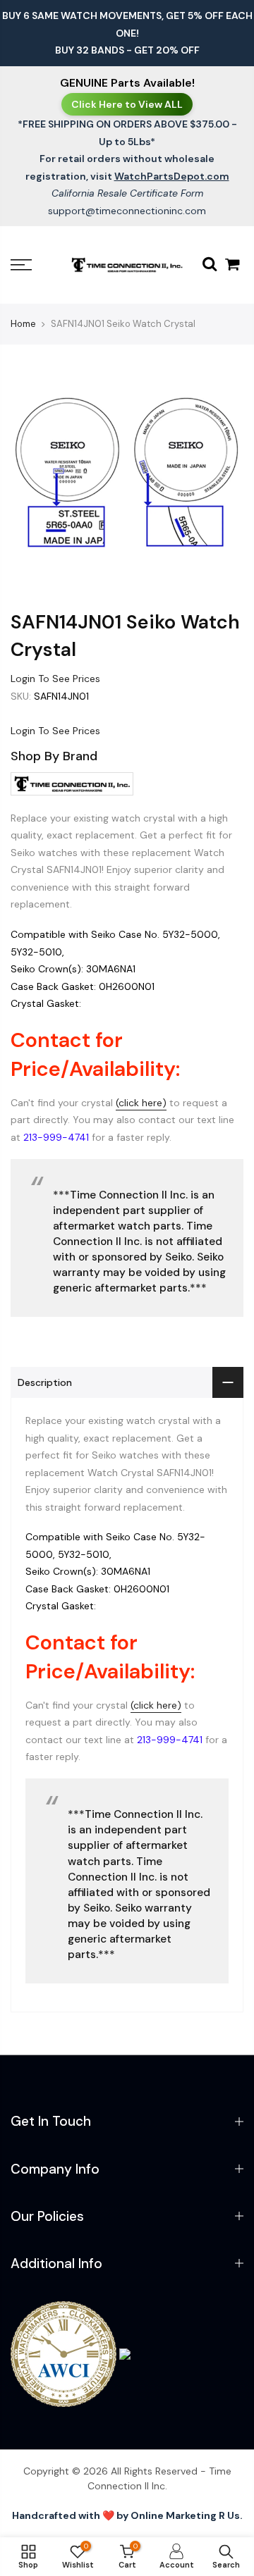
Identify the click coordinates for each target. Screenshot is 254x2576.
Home (23, 324)
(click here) (141, 1103)
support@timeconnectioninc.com (127, 211)
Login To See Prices (55, 679)
